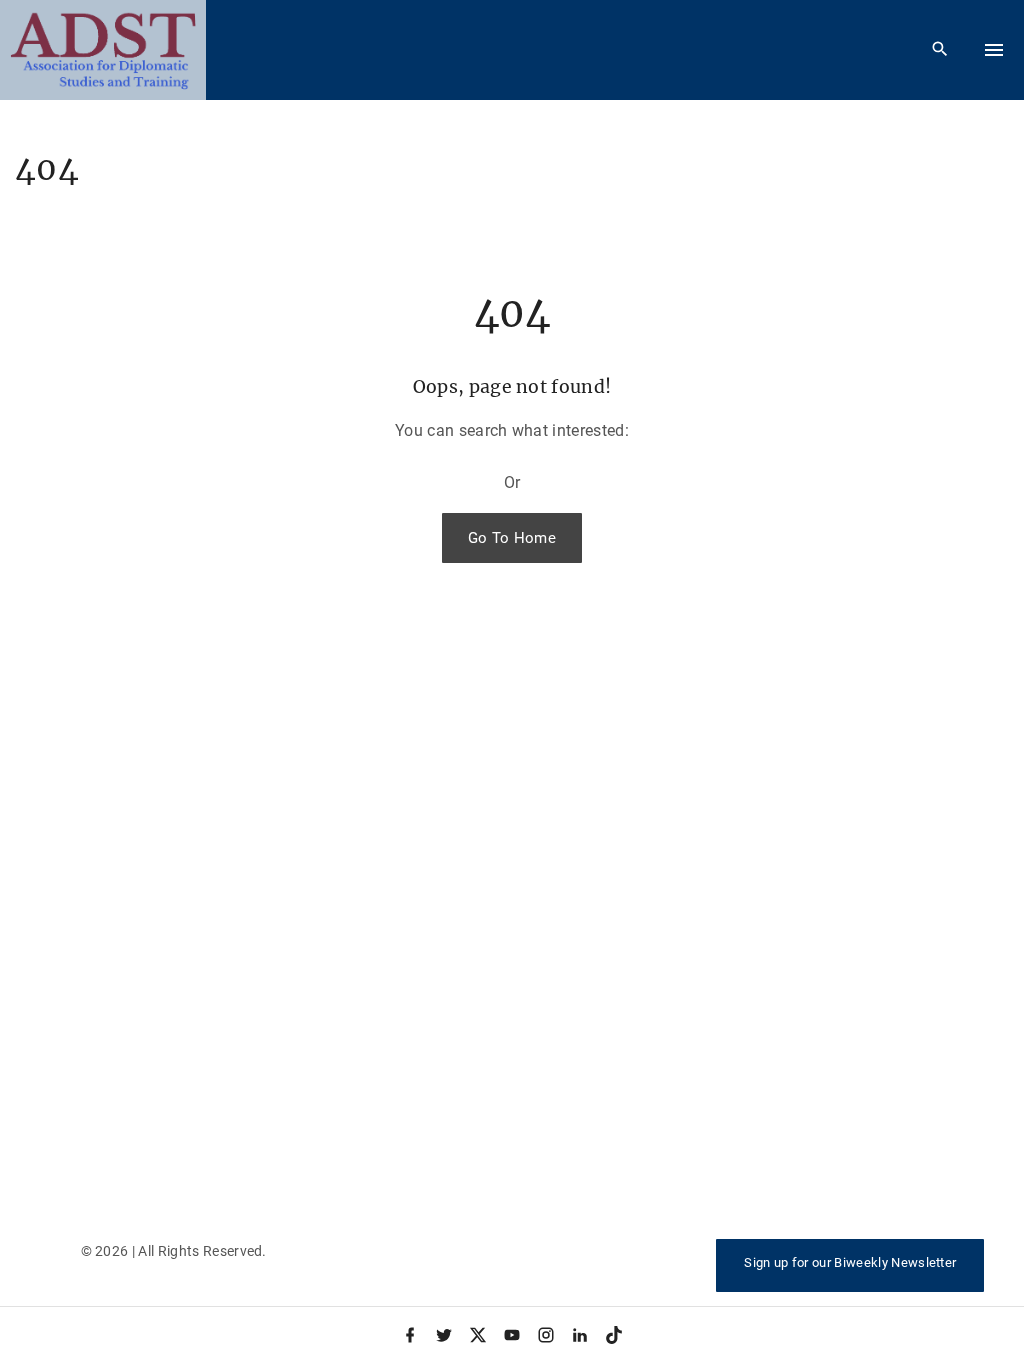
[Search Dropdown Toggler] (940, 50)
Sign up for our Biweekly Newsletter (850, 1262)
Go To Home (512, 538)
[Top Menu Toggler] (994, 50)
